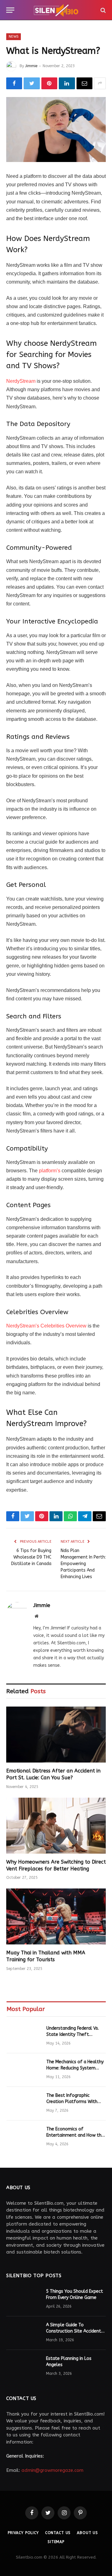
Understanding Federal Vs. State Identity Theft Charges (73, 2034)
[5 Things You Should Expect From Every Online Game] (23, 2300)
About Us (87, 2533)
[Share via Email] (84, 83)
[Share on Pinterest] (49, 83)
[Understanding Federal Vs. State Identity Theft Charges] (24, 2036)
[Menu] (10, 10)
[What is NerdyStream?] (56, 130)
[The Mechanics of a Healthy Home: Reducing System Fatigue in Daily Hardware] (24, 2070)
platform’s (50, 1171)
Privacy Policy (23, 2533)
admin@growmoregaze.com (52, 2470)
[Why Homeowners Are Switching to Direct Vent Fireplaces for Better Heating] (56, 1826)
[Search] (103, 10)
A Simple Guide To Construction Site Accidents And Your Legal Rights (75, 2331)
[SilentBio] (56, 10)
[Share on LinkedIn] (67, 83)
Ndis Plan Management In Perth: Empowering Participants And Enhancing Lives (83, 1564)
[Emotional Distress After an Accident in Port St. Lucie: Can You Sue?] (56, 1735)
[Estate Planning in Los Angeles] (23, 2367)
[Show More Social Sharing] (100, 83)
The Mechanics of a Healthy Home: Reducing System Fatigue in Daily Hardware (75, 2068)
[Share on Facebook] (14, 83)
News (14, 37)
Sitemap (56, 2542)
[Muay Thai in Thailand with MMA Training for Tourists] (56, 1916)
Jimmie (31, 66)
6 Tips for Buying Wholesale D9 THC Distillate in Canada (31, 1557)
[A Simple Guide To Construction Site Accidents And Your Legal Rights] (23, 2333)
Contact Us (58, 2533)
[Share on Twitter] (32, 83)
